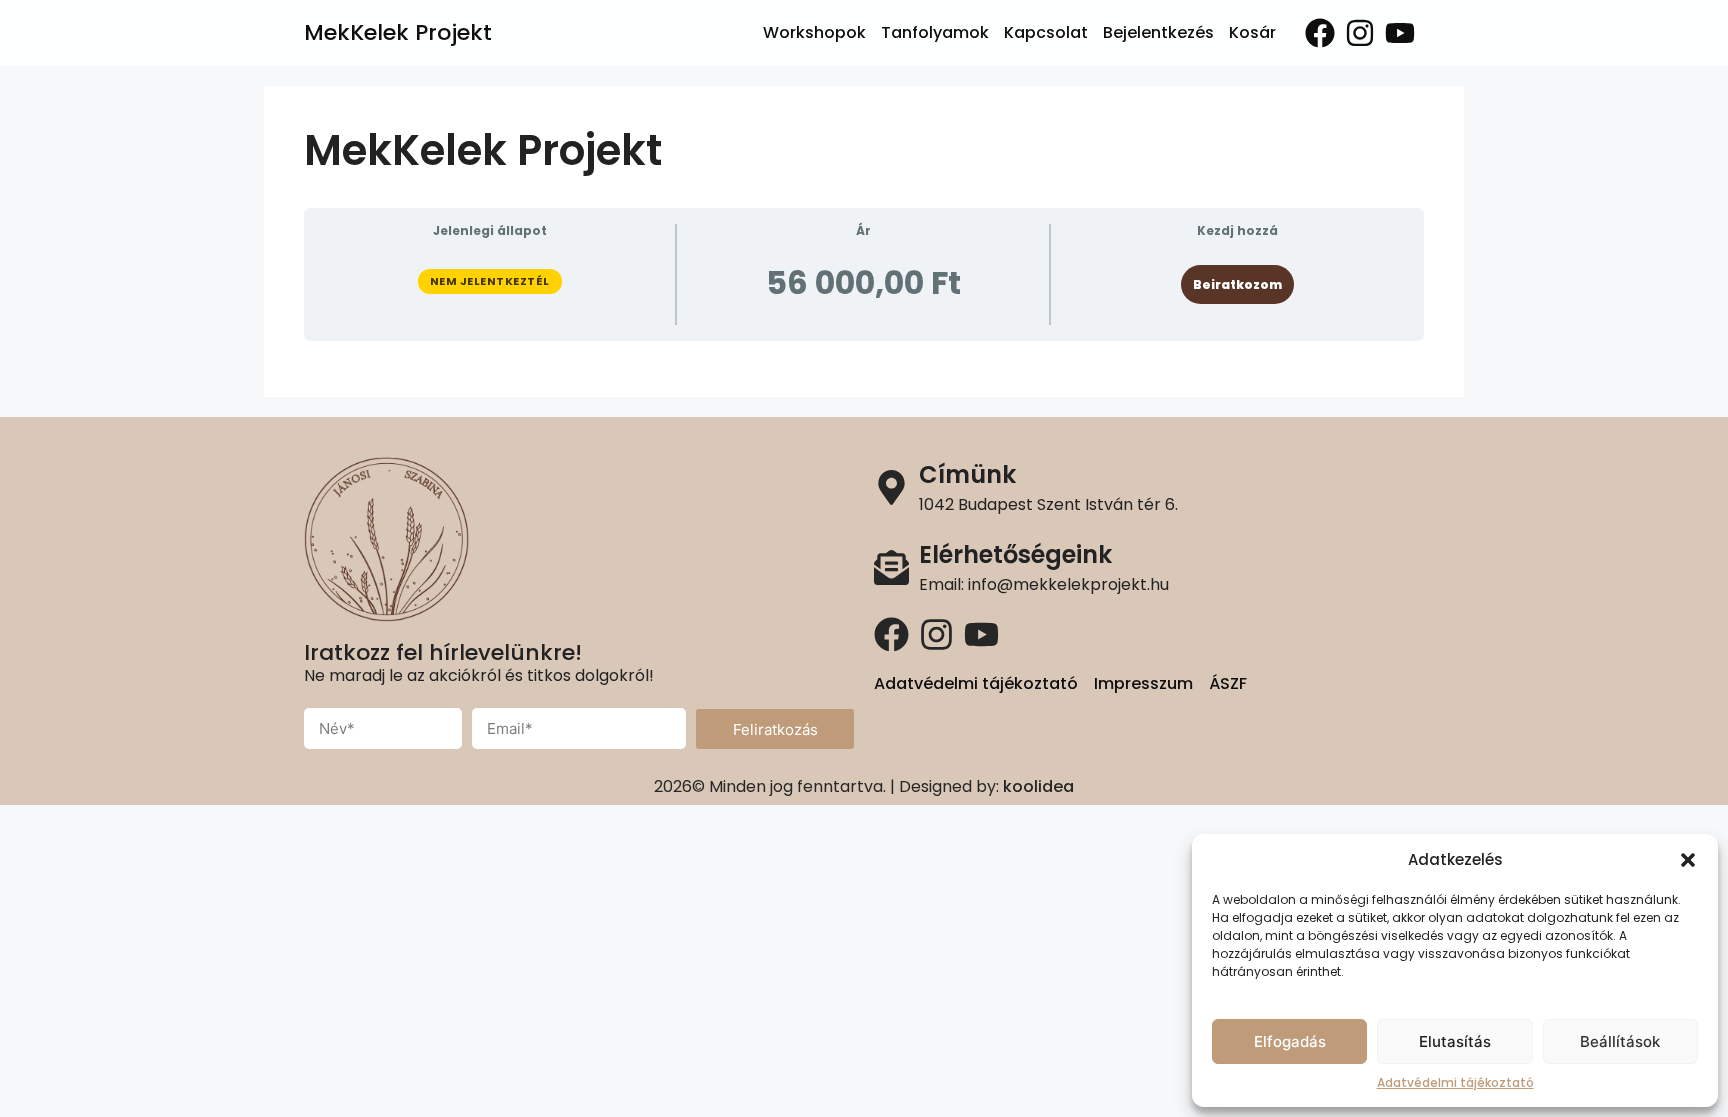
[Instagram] (1360, 33)
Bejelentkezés (1158, 32)
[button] (1688, 860)
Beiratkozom (1237, 284)
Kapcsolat (1046, 32)
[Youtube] (1400, 33)
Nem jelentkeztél (490, 281)
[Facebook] (1320, 33)
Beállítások (1620, 1041)
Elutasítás (1455, 1041)
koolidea (1038, 786)
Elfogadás (1290, 1041)
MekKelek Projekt (398, 32)
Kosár (1252, 32)
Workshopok (814, 32)
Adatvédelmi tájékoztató (1455, 1082)
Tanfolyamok (935, 32)
